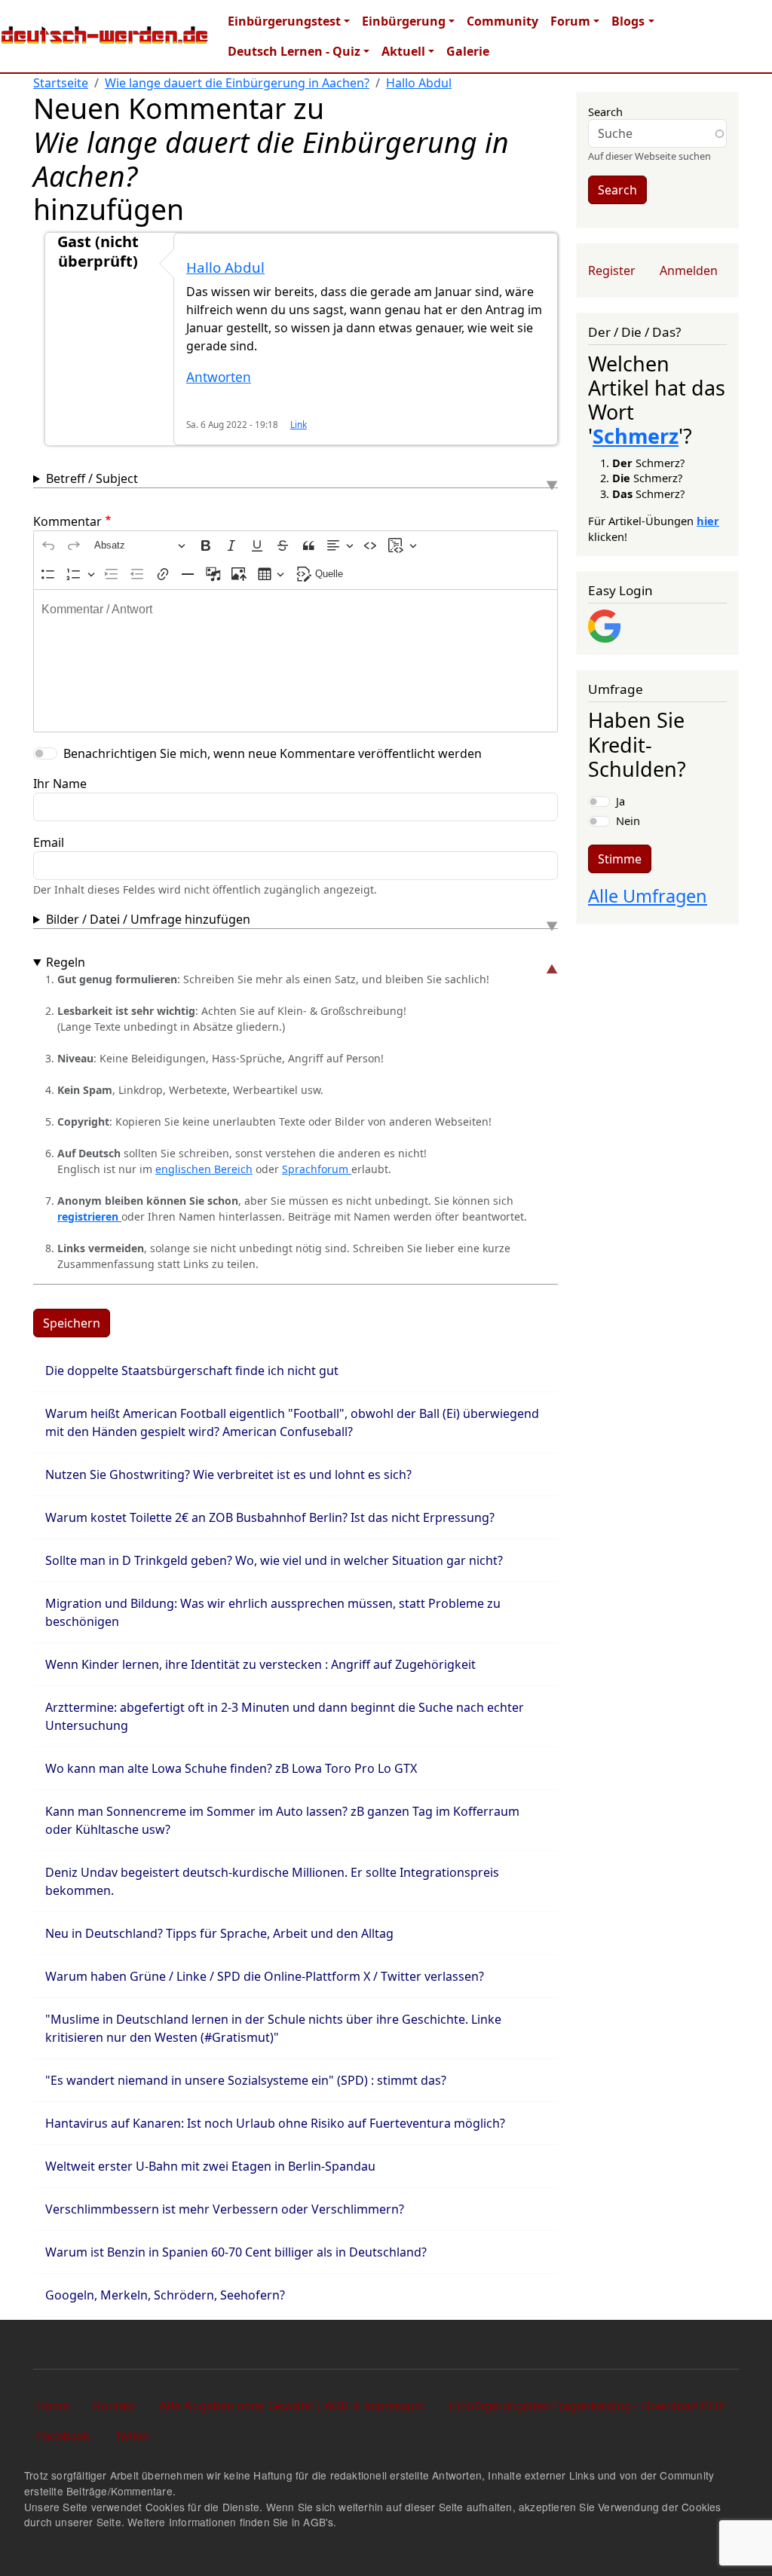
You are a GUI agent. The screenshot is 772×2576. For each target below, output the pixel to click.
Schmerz (636, 436)
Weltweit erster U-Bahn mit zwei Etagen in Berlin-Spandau (210, 2166)
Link (299, 424)
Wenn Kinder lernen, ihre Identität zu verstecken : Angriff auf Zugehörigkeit (260, 1664)
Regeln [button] (66, 962)
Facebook (63, 2435)
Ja (620, 801)
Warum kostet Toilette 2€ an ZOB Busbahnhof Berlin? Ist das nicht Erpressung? (270, 1517)
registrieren (89, 1216)
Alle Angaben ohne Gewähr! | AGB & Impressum (292, 2405)
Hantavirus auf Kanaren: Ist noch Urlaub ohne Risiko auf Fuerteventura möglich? (275, 2123)
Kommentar (67, 521)
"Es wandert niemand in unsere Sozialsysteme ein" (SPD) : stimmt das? (246, 2080)
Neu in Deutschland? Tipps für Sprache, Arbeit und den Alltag (219, 1933)
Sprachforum (317, 1169)
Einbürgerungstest (284, 21)
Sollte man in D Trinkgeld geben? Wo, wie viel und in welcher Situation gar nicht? (274, 1560)
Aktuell (403, 51)
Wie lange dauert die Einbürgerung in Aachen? (237, 83)
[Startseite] (105, 36)
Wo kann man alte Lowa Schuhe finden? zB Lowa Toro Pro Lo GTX (231, 1768)
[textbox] (296, 661)
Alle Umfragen (648, 896)
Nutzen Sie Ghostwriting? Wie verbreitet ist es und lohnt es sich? (228, 1474)
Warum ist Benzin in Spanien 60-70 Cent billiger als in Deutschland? (236, 2252)
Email (49, 842)
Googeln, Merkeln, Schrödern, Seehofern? (165, 2295)
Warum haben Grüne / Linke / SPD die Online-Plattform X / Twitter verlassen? (265, 1976)
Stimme (620, 859)
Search (605, 112)
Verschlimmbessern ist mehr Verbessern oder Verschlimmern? (225, 2209)
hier (708, 521)
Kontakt (114, 2405)
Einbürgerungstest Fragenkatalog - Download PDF (587, 2405)
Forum (570, 21)
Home (53, 2405)
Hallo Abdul (419, 83)
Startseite (61, 83)
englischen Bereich (204, 1169)
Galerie (468, 51)
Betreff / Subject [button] (92, 478)
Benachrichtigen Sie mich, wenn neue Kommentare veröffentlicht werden (273, 753)
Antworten (219, 377)
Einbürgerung (404, 21)
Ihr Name (60, 784)
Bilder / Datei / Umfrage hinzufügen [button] (148, 919)
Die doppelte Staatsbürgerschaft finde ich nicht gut (192, 1371)
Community (502, 21)
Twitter (132, 2435)
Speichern (72, 1323)
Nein (628, 820)
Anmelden (689, 270)
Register (612, 270)
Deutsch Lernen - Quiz (294, 51)
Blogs (628, 21)
